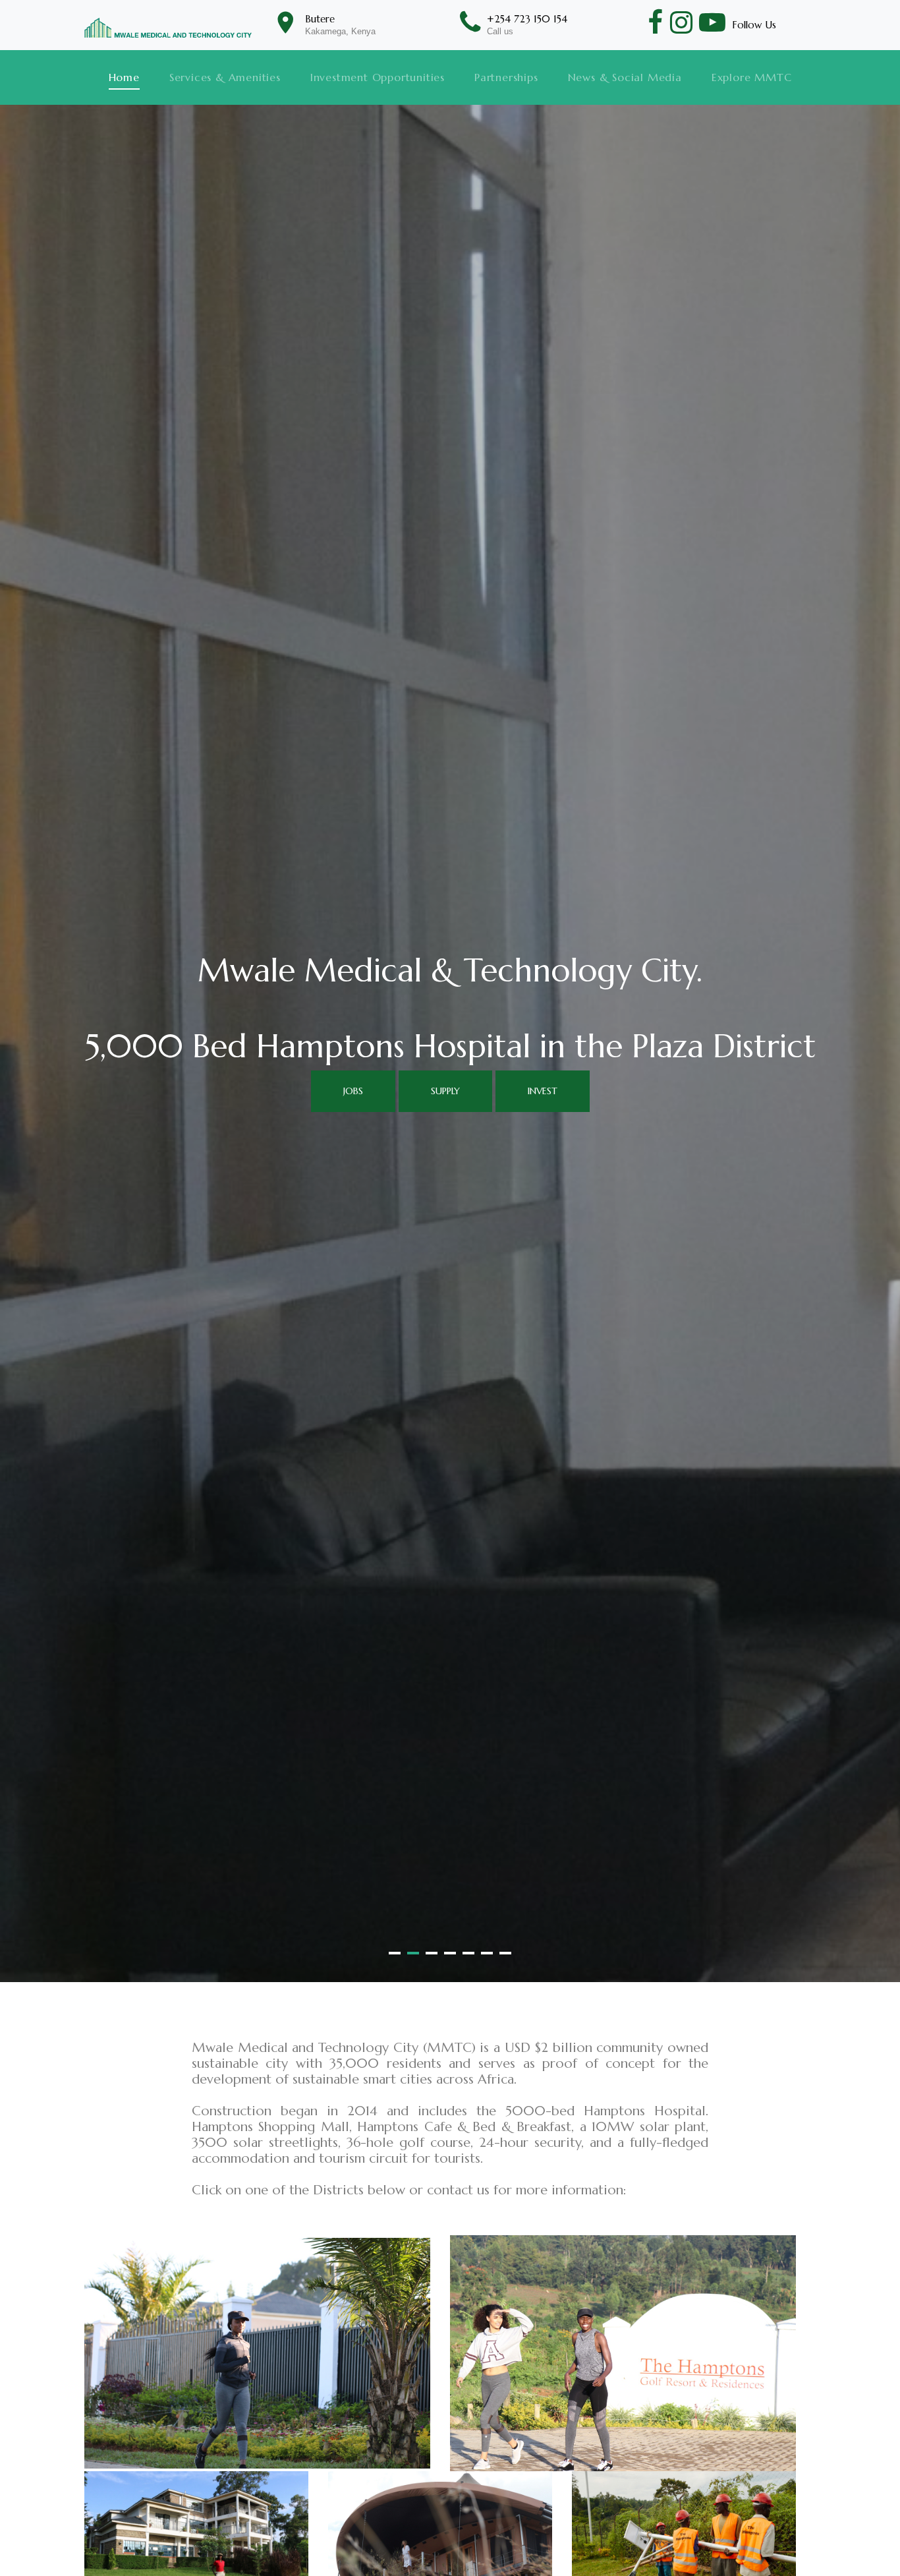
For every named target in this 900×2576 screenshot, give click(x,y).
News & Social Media (625, 77)
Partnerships (506, 77)
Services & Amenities (225, 77)
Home (124, 77)
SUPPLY (445, 1091)
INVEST (543, 1091)
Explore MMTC (752, 77)
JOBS (353, 1091)
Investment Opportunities (378, 77)
